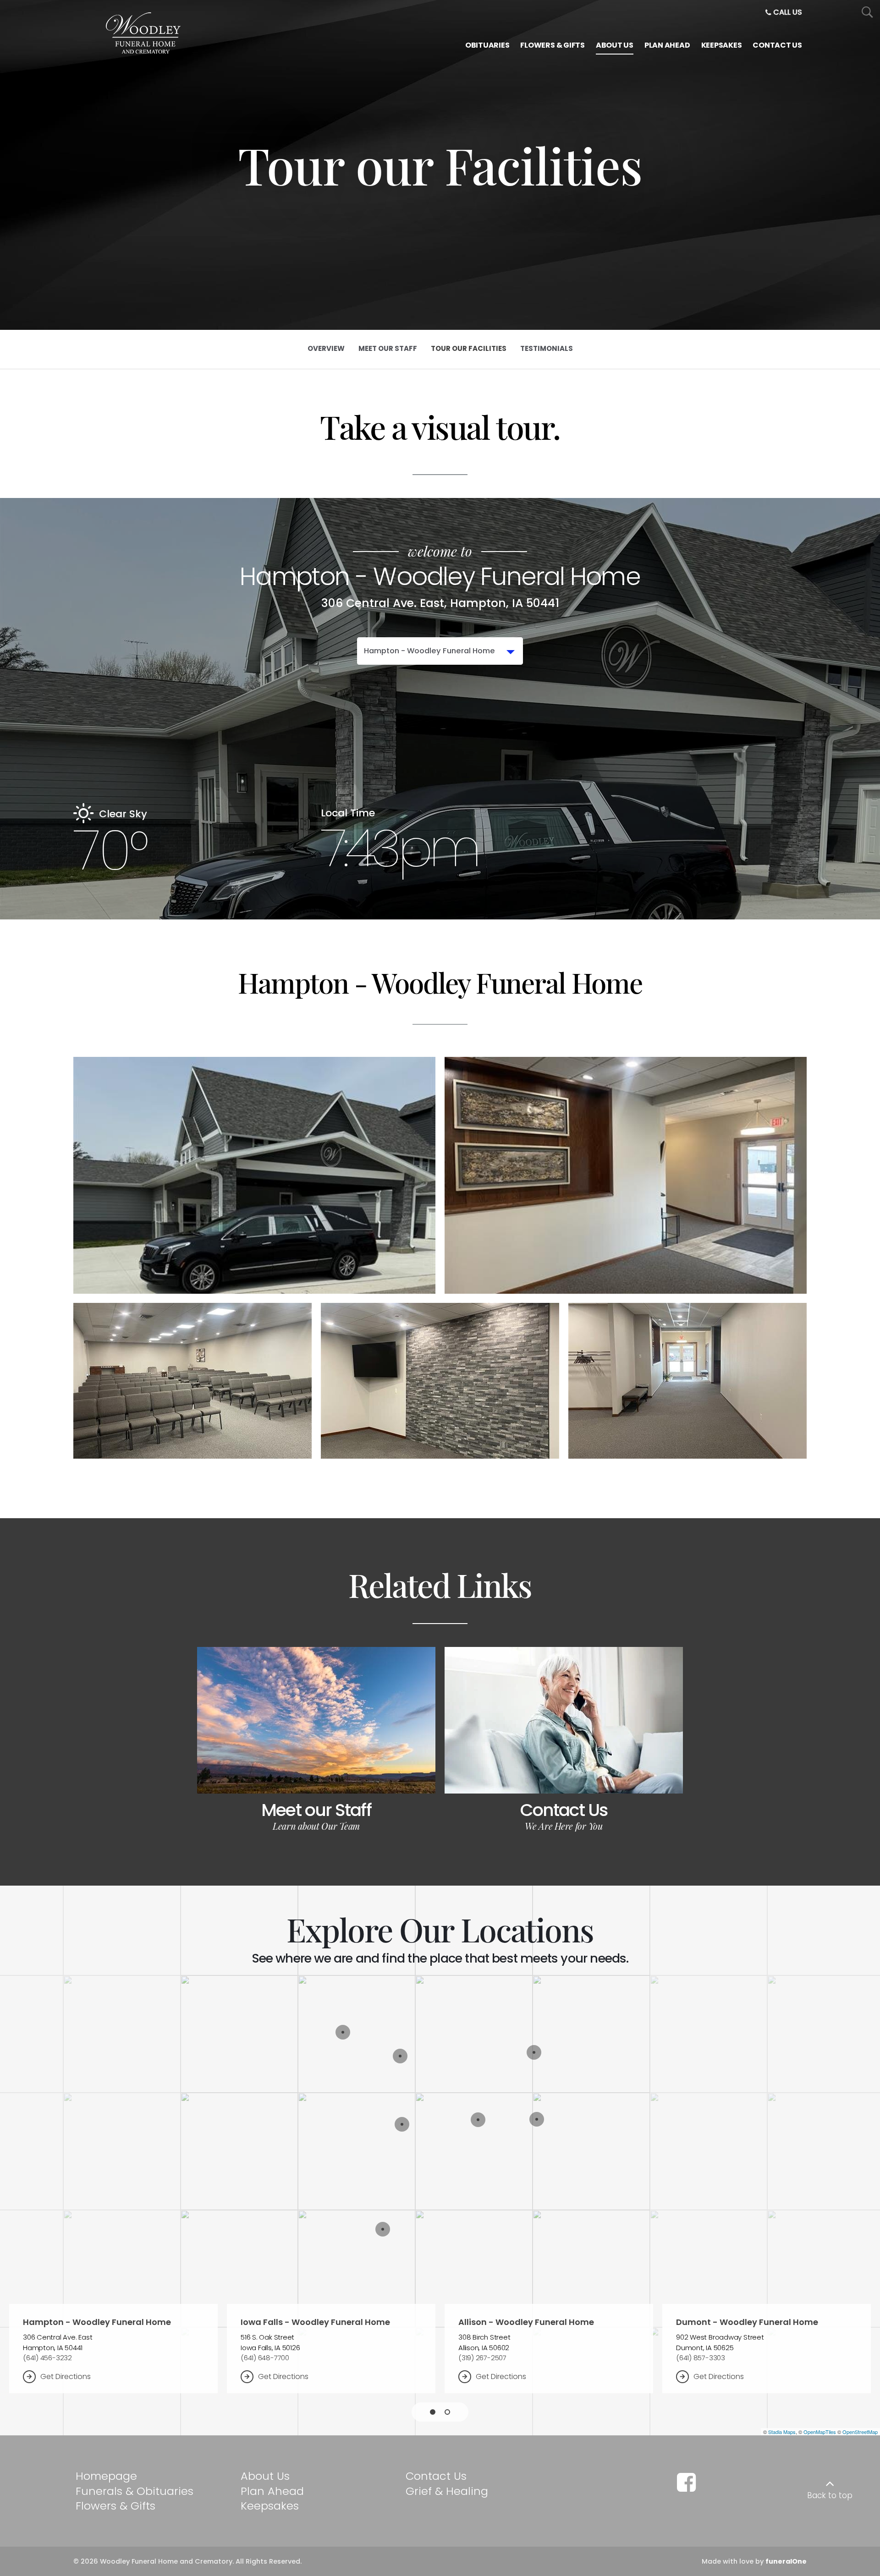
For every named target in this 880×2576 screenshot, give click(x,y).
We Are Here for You (564, 1826)
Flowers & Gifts (115, 2506)
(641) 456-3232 (47, 2358)
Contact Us (564, 1810)
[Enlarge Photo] (254, 1175)
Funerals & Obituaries (135, 2491)
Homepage (106, 2476)
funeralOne (786, 2561)
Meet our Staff (316, 1810)
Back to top (830, 2495)
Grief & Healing (447, 2491)
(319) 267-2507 (482, 2358)
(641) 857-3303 (701, 2358)
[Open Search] (867, 13)
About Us (265, 2476)
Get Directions (66, 2376)
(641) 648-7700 (265, 2358)
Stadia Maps (782, 2432)
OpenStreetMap (860, 2432)
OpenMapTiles (820, 2432)
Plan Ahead (272, 2491)
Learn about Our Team (316, 1826)
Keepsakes (270, 2506)
